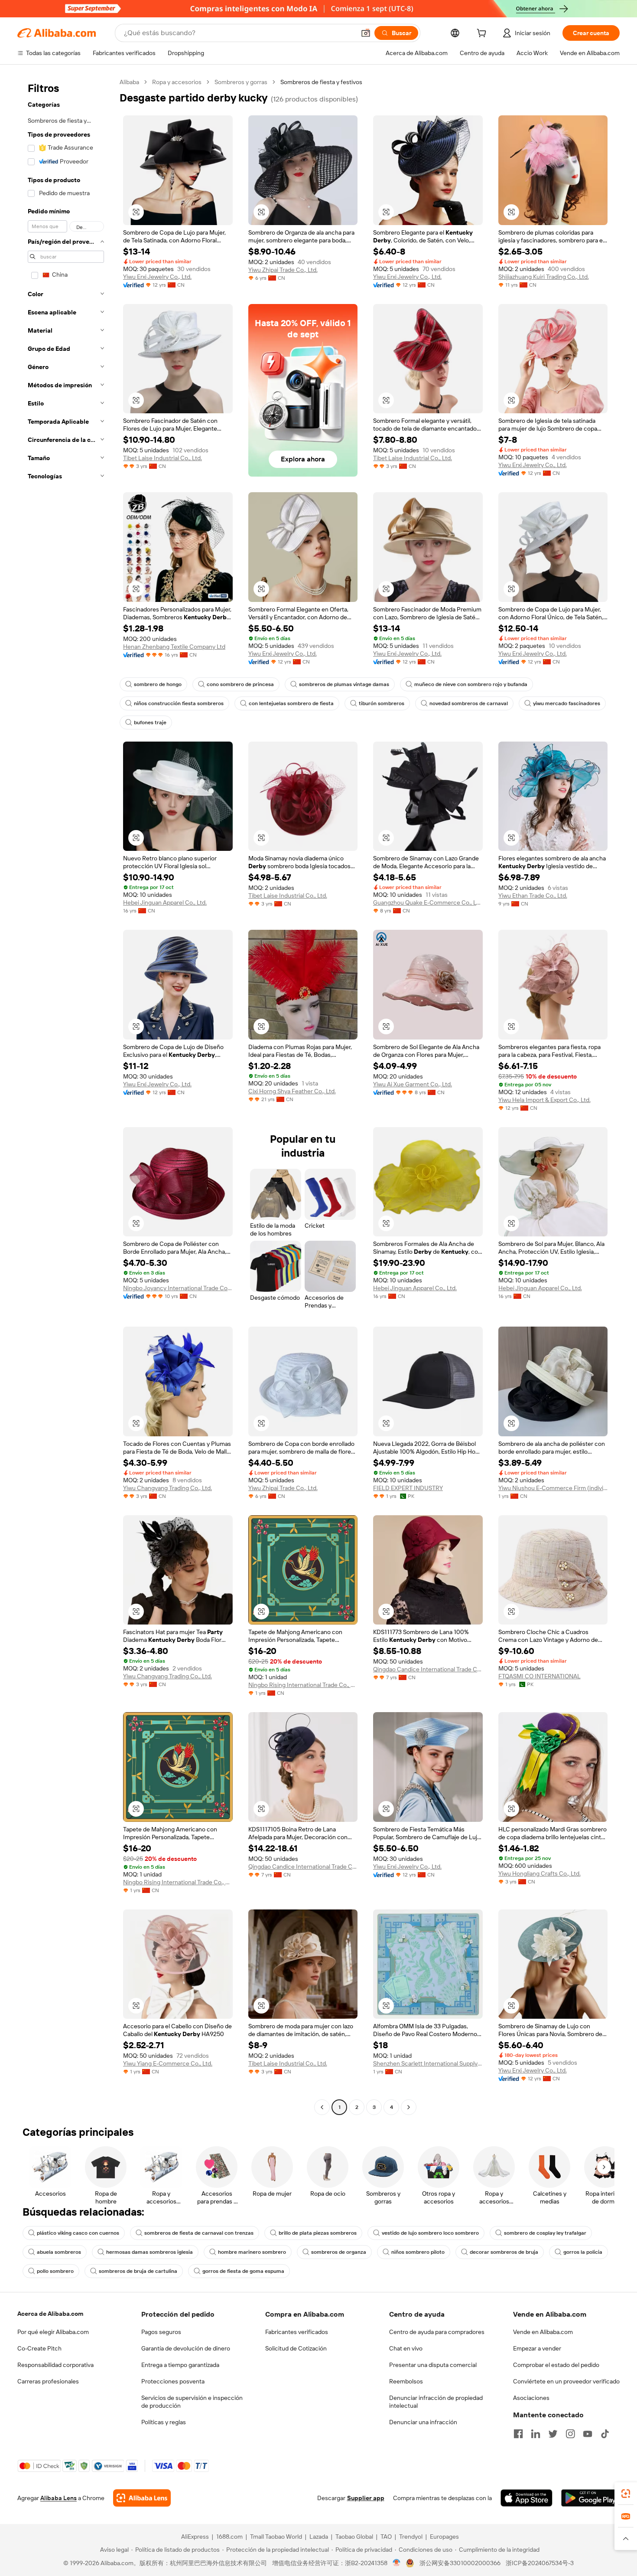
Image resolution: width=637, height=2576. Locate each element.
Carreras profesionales (48, 2381)
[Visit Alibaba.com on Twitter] (553, 2434)
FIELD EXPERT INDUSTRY (408, 1488)
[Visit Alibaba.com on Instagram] (570, 2434)
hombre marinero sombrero (252, 2252)
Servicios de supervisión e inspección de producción (192, 2402)
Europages (444, 2537)
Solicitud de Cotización (296, 2348)
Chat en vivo (406, 2348)
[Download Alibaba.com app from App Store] (526, 2498)
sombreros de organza (339, 2252)
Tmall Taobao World (276, 2537)
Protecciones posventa (173, 2381)
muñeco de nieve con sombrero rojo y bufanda (471, 684)
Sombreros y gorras (241, 82)
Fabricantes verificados (297, 2332)
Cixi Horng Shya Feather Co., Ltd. (292, 1091)
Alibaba (129, 82)
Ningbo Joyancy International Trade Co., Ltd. (178, 1288)
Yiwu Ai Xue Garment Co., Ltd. (413, 1084)
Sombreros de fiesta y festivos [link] (321, 82)
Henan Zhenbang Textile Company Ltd (174, 647)
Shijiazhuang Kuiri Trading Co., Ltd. (544, 277)
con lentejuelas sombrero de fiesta (291, 703)
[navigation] (66, 1096)
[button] (366, 33)
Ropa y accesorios (177, 82)
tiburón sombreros (382, 703)
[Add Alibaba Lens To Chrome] (142, 2498)
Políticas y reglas (164, 2422)
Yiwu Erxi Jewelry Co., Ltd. (157, 277)
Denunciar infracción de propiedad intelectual (436, 2402)
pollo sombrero (55, 2271)
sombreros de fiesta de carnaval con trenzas (199, 2233)
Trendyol (411, 2537)
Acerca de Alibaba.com (50, 2314)
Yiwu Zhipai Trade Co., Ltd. (283, 270)
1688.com (229, 2537)
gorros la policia (583, 2252)
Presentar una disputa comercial (433, 2365)
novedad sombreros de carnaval (469, 703)
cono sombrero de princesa (240, 684)
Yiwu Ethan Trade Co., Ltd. (533, 896)
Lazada (319, 2537)
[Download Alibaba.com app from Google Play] (590, 2498)
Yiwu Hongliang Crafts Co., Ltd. (539, 1873)
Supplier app (366, 2498)
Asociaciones (531, 2398)
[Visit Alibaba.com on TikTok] (605, 2434)
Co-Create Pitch (39, 2348)
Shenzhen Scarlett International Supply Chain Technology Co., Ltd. (428, 2063)
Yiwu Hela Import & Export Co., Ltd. (544, 1100)
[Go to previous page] (322, 2107)
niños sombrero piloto (418, 2252)
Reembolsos (406, 2381)
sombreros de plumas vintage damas (344, 684)
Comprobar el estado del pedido (556, 2365)
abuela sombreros (59, 2252)
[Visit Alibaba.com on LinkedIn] (536, 2434)
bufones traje (150, 722)
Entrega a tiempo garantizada (180, 2365)
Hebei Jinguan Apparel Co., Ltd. (165, 902)
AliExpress (195, 2537)
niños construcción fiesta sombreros (179, 703)
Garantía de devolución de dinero (186, 2348)
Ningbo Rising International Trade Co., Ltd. (303, 1685)
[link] (626, 2494)
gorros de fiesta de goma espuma (243, 2271)
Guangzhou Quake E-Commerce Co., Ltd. (428, 902)
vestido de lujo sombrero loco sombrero (430, 2233)
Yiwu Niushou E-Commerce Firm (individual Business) (553, 1488)
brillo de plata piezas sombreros (318, 2233)
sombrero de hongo (158, 684)
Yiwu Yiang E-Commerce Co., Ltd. (168, 2063)
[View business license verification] (397, 2563)
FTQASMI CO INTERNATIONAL (539, 1676)
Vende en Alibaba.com (543, 2332)
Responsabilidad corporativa (55, 2365)
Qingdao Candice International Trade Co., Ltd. (428, 1669)
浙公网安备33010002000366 (460, 2563)
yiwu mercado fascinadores (567, 703)
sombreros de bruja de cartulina (138, 2271)
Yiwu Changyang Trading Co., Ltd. (167, 1488)
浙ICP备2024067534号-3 (540, 2563)
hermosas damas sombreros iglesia (149, 2252)
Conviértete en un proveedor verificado (566, 2381)
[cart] (483, 34)
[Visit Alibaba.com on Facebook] (518, 2434)
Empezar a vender (537, 2348)
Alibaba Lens (58, 2498)
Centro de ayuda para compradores (437, 2332)
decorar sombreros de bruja (504, 2252)
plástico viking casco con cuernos (78, 2233)
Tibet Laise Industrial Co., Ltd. (162, 458)
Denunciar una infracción (423, 2422)
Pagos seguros (161, 2332)
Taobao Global (354, 2537)
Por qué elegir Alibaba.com (53, 2332)
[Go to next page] (409, 2107)
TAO (386, 2537)
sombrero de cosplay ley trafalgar (545, 2233)
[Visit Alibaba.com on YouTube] (588, 2434)
